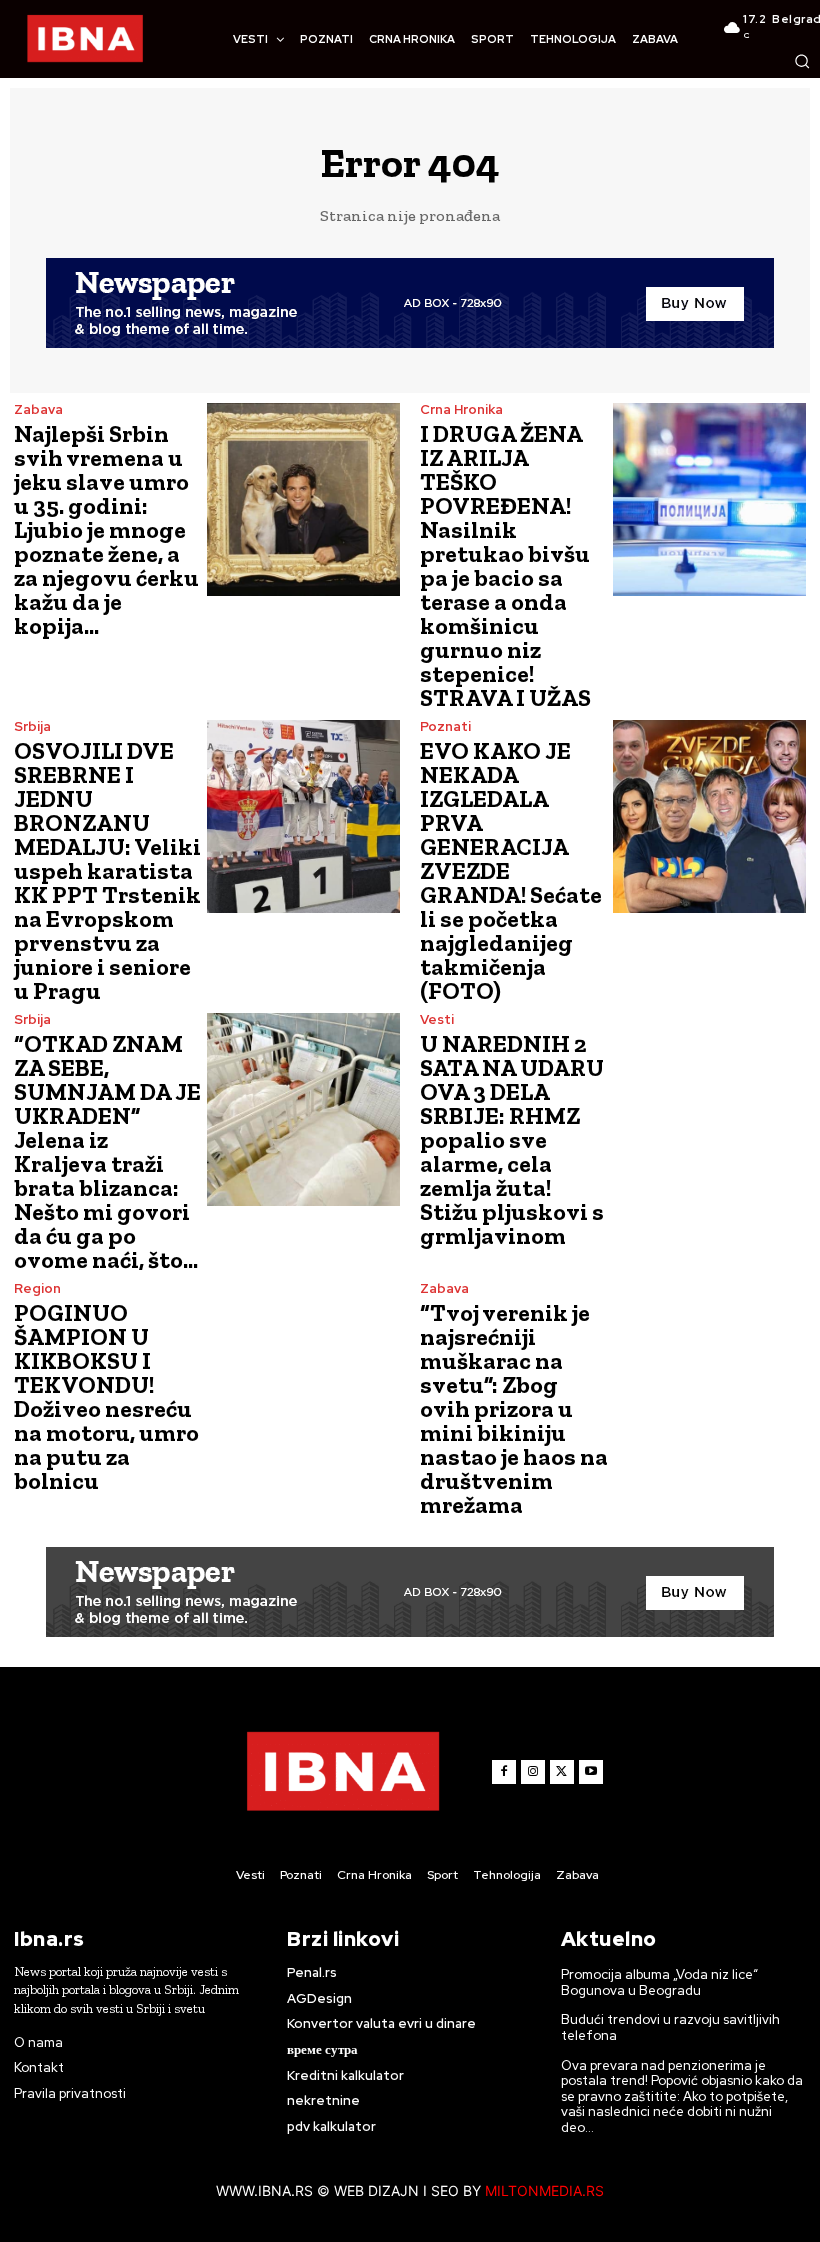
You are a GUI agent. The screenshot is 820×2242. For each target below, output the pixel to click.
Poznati (445, 726)
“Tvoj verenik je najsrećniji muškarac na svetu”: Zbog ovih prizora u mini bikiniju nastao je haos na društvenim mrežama (514, 1408)
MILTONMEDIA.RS (544, 2190)
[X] (562, 1772)
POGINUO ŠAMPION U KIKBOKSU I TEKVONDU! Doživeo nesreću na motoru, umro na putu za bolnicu (106, 1396)
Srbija (32, 726)
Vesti (437, 1019)
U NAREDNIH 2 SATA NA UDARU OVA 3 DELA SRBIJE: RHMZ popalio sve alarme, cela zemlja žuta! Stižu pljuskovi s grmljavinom (512, 1139)
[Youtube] (591, 1772)
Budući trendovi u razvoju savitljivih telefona (670, 2027)
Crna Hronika (461, 409)
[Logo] (85, 39)
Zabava (38, 409)
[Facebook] (504, 1772)
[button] (802, 61)
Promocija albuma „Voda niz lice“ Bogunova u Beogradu (659, 1982)
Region (37, 1288)
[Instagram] (533, 1772)
